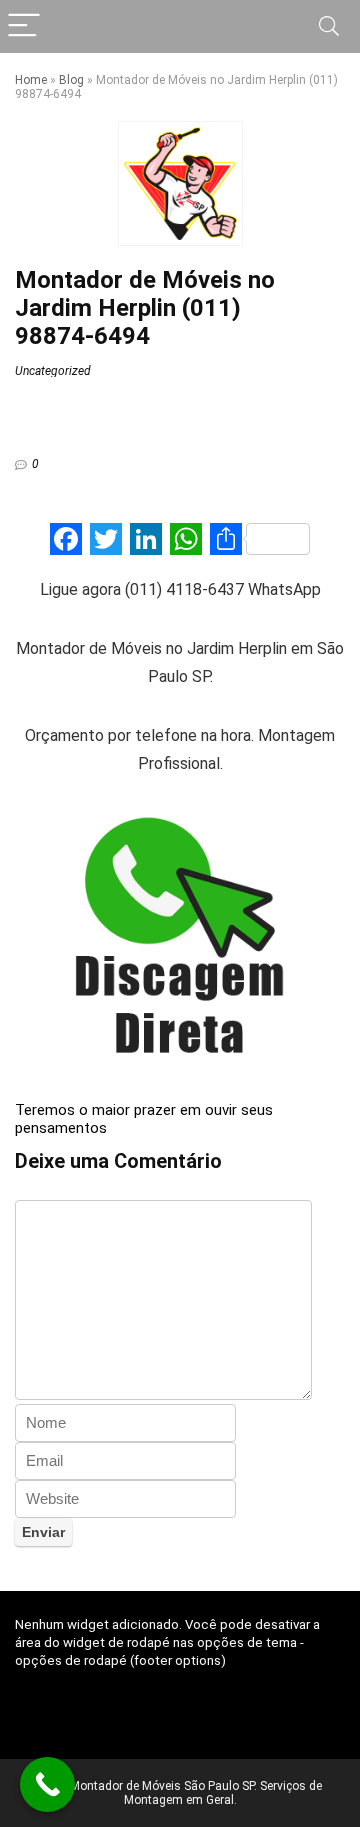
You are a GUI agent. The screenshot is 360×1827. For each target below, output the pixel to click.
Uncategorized (53, 371)
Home (31, 80)
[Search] (329, 26)
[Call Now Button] (47, 1784)
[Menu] (24, 26)
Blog (71, 80)
